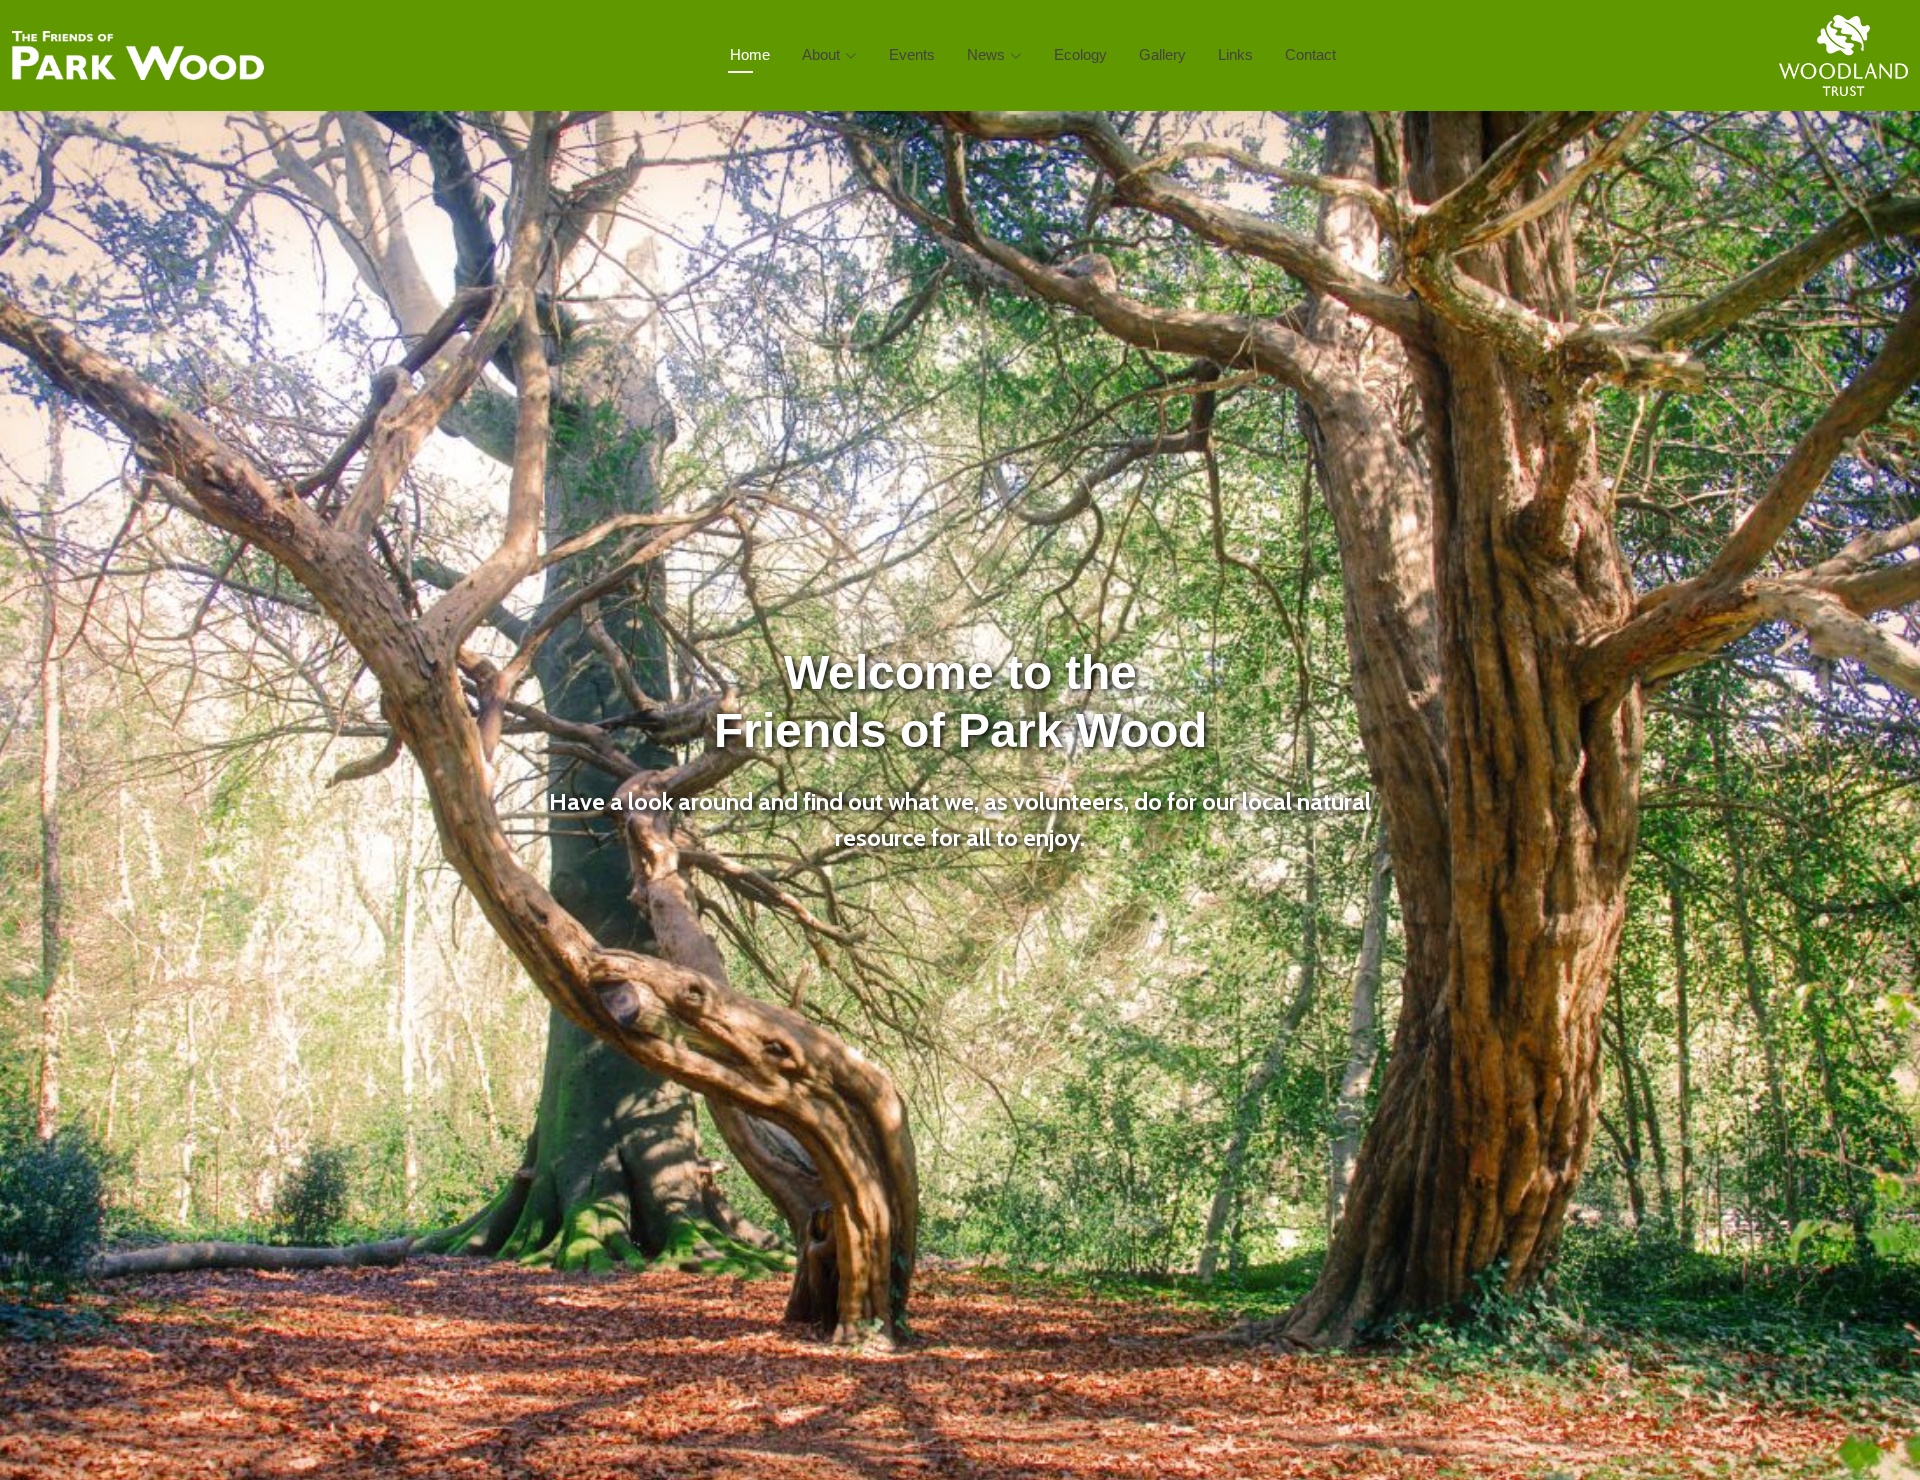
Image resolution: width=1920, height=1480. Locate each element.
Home (750, 54)
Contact (1310, 54)
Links (1235, 54)
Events (912, 54)
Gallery (1162, 54)
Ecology (1080, 54)
